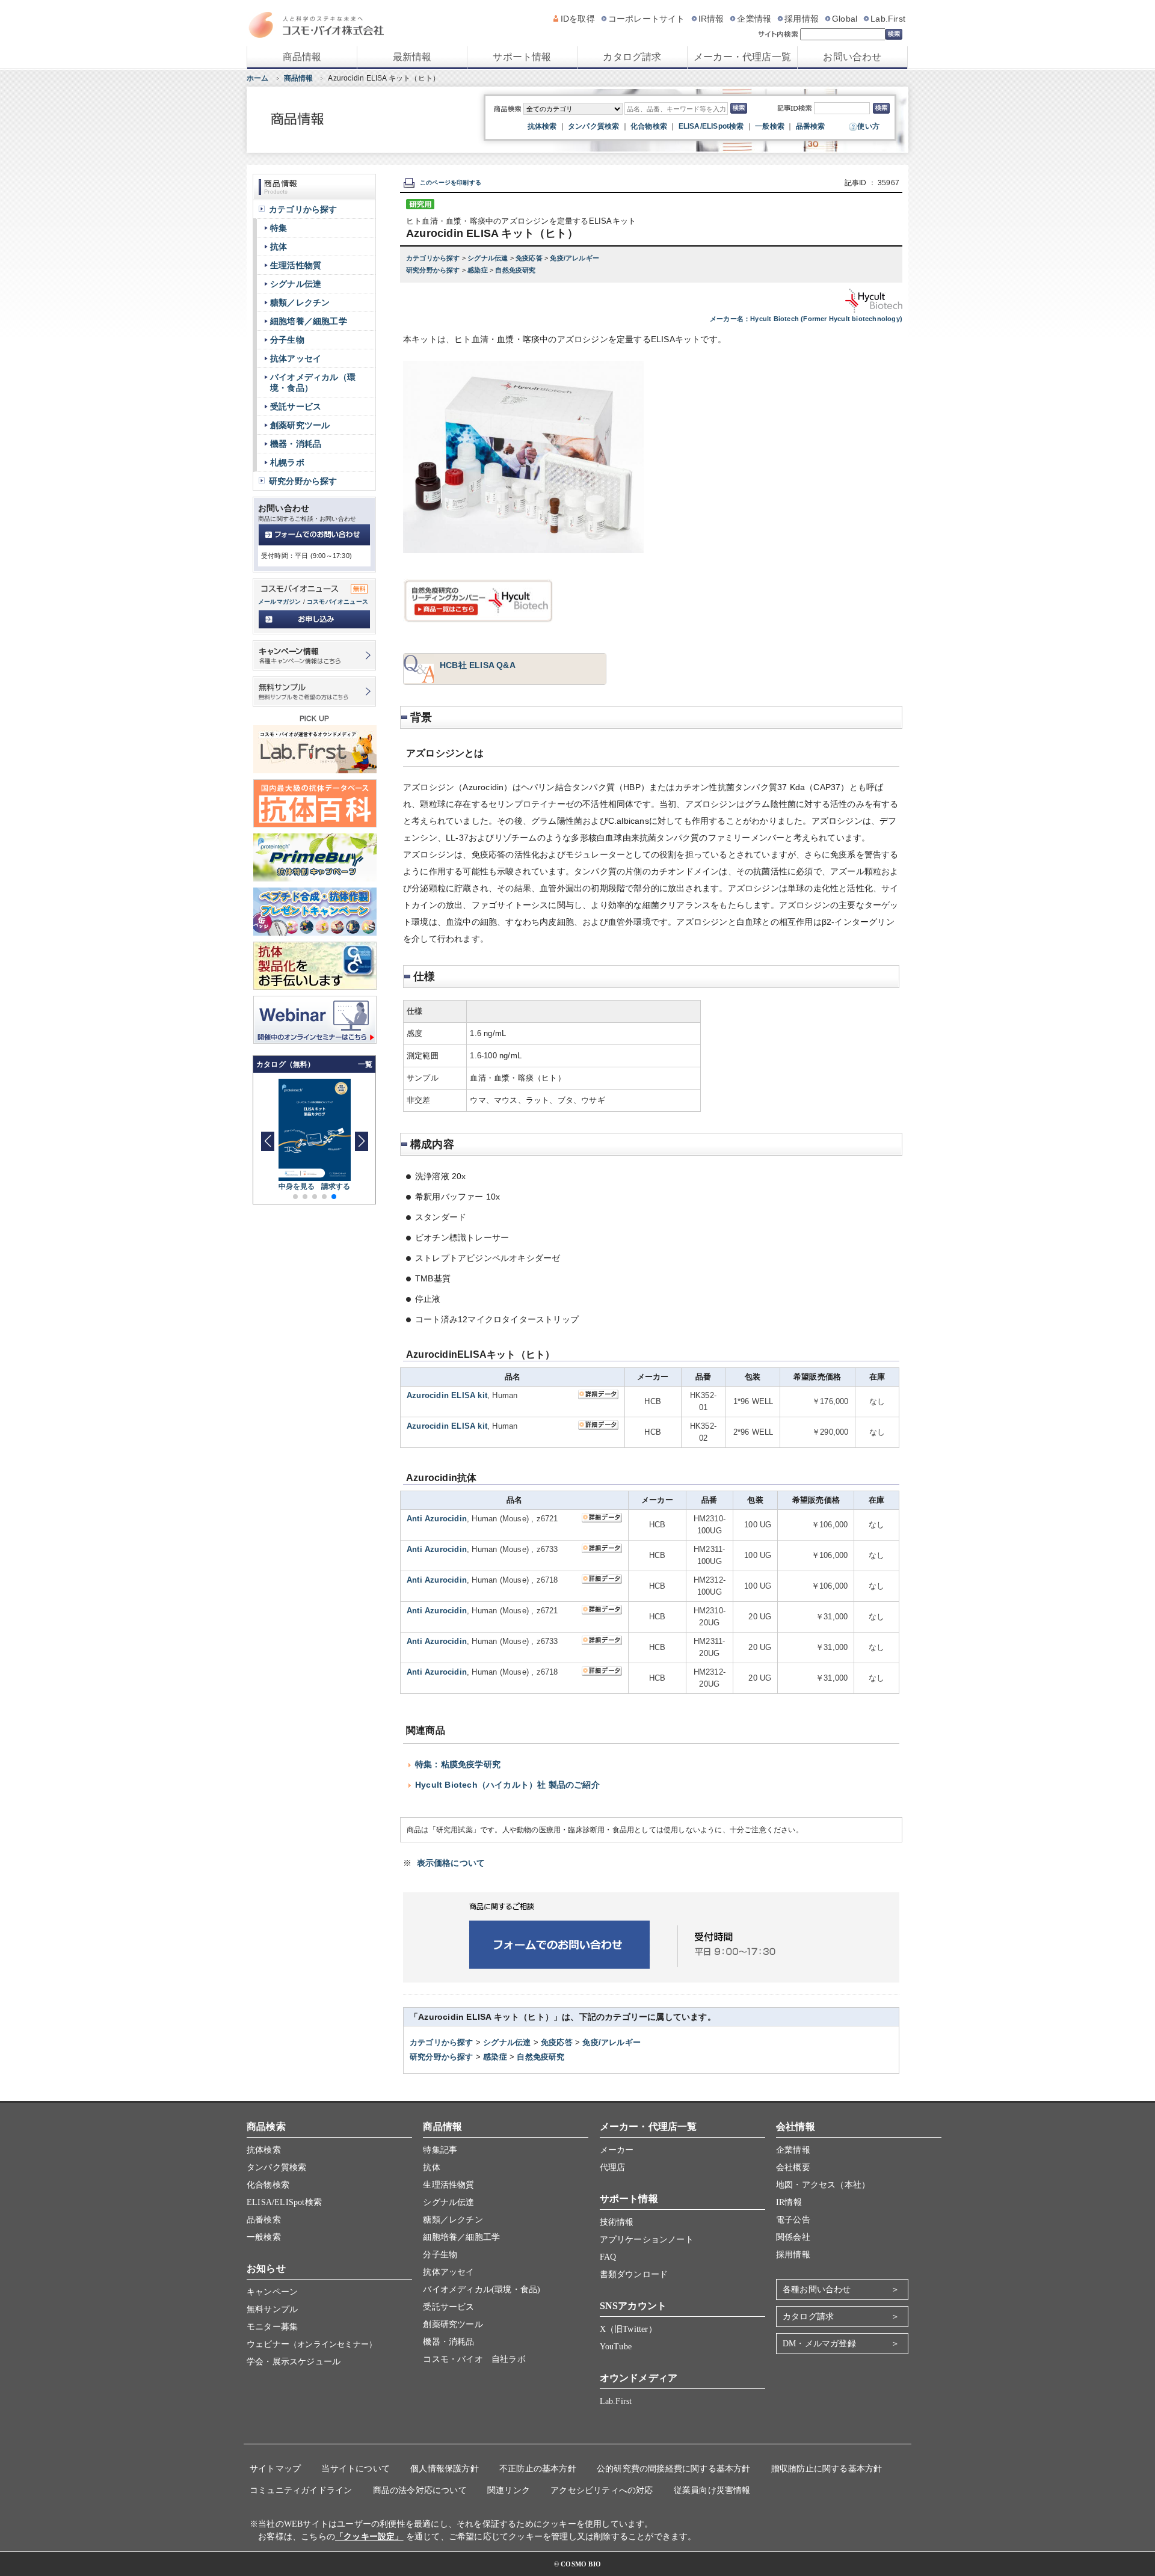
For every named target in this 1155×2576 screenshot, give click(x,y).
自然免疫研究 (515, 270)
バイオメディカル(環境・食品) (482, 2289)
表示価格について (451, 1863)
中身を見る (297, 1186)
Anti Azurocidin (437, 1519)
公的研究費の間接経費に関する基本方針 (674, 2469)
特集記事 (440, 2150)
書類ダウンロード (634, 2274)
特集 (279, 228)
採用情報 (802, 19)
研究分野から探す (434, 270)
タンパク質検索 (593, 126)
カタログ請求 (632, 57)
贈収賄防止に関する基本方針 (827, 2469)
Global (845, 19)
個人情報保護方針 (445, 2469)
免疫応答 (530, 258)
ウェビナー (312, 2344)
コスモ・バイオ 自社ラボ (474, 2359)
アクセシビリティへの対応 (602, 2490)
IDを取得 (578, 19)
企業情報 (754, 19)
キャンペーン (272, 2292)
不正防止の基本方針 (538, 2469)
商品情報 (302, 57)
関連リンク (509, 2490)
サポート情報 (522, 57)
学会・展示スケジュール (294, 2362)
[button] (361, 1141)
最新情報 (412, 57)
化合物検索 (649, 126)
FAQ (608, 2257)
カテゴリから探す (434, 258)
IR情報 (711, 19)
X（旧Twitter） (628, 2329)
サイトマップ (275, 2469)
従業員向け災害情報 (712, 2490)
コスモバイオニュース (337, 602)
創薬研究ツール (300, 425)
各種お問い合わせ (817, 2289)
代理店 (613, 2167)
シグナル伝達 (488, 258)
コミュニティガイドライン (301, 2490)
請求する (336, 1186)
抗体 (279, 247)
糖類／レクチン (300, 302)
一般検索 (770, 126)
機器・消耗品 (296, 444)
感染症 (479, 270)
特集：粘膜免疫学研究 (458, 1764)
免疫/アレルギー (574, 258)
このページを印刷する (451, 182)
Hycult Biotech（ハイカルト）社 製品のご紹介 (507, 1785)
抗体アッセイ (296, 358)
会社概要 (793, 2167)
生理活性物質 (296, 265)
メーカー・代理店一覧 (742, 57)
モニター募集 (272, 2327)
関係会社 (793, 2237)
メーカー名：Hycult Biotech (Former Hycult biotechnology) (806, 319)
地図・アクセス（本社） (823, 2185)
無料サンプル (272, 2309)
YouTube (616, 2347)
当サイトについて (356, 2469)
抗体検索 (542, 126)
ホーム (258, 78)
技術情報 (617, 2222)
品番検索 (811, 126)
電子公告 (793, 2220)
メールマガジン (279, 602)
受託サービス (296, 406)
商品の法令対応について (420, 2490)
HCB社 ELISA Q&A (478, 665)
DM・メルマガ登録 (819, 2344)
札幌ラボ (287, 462)
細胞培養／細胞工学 (309, 321)
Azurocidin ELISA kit (447, 1395)
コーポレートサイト (647, 19)
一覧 (365, 1064)
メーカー (617, 2150)
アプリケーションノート (647, 2240)
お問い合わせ (852, 57)
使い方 (868, 126)
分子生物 (287, 340)
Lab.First (888, 19)
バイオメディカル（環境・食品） (313, 382)
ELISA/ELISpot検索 (711, 126)
